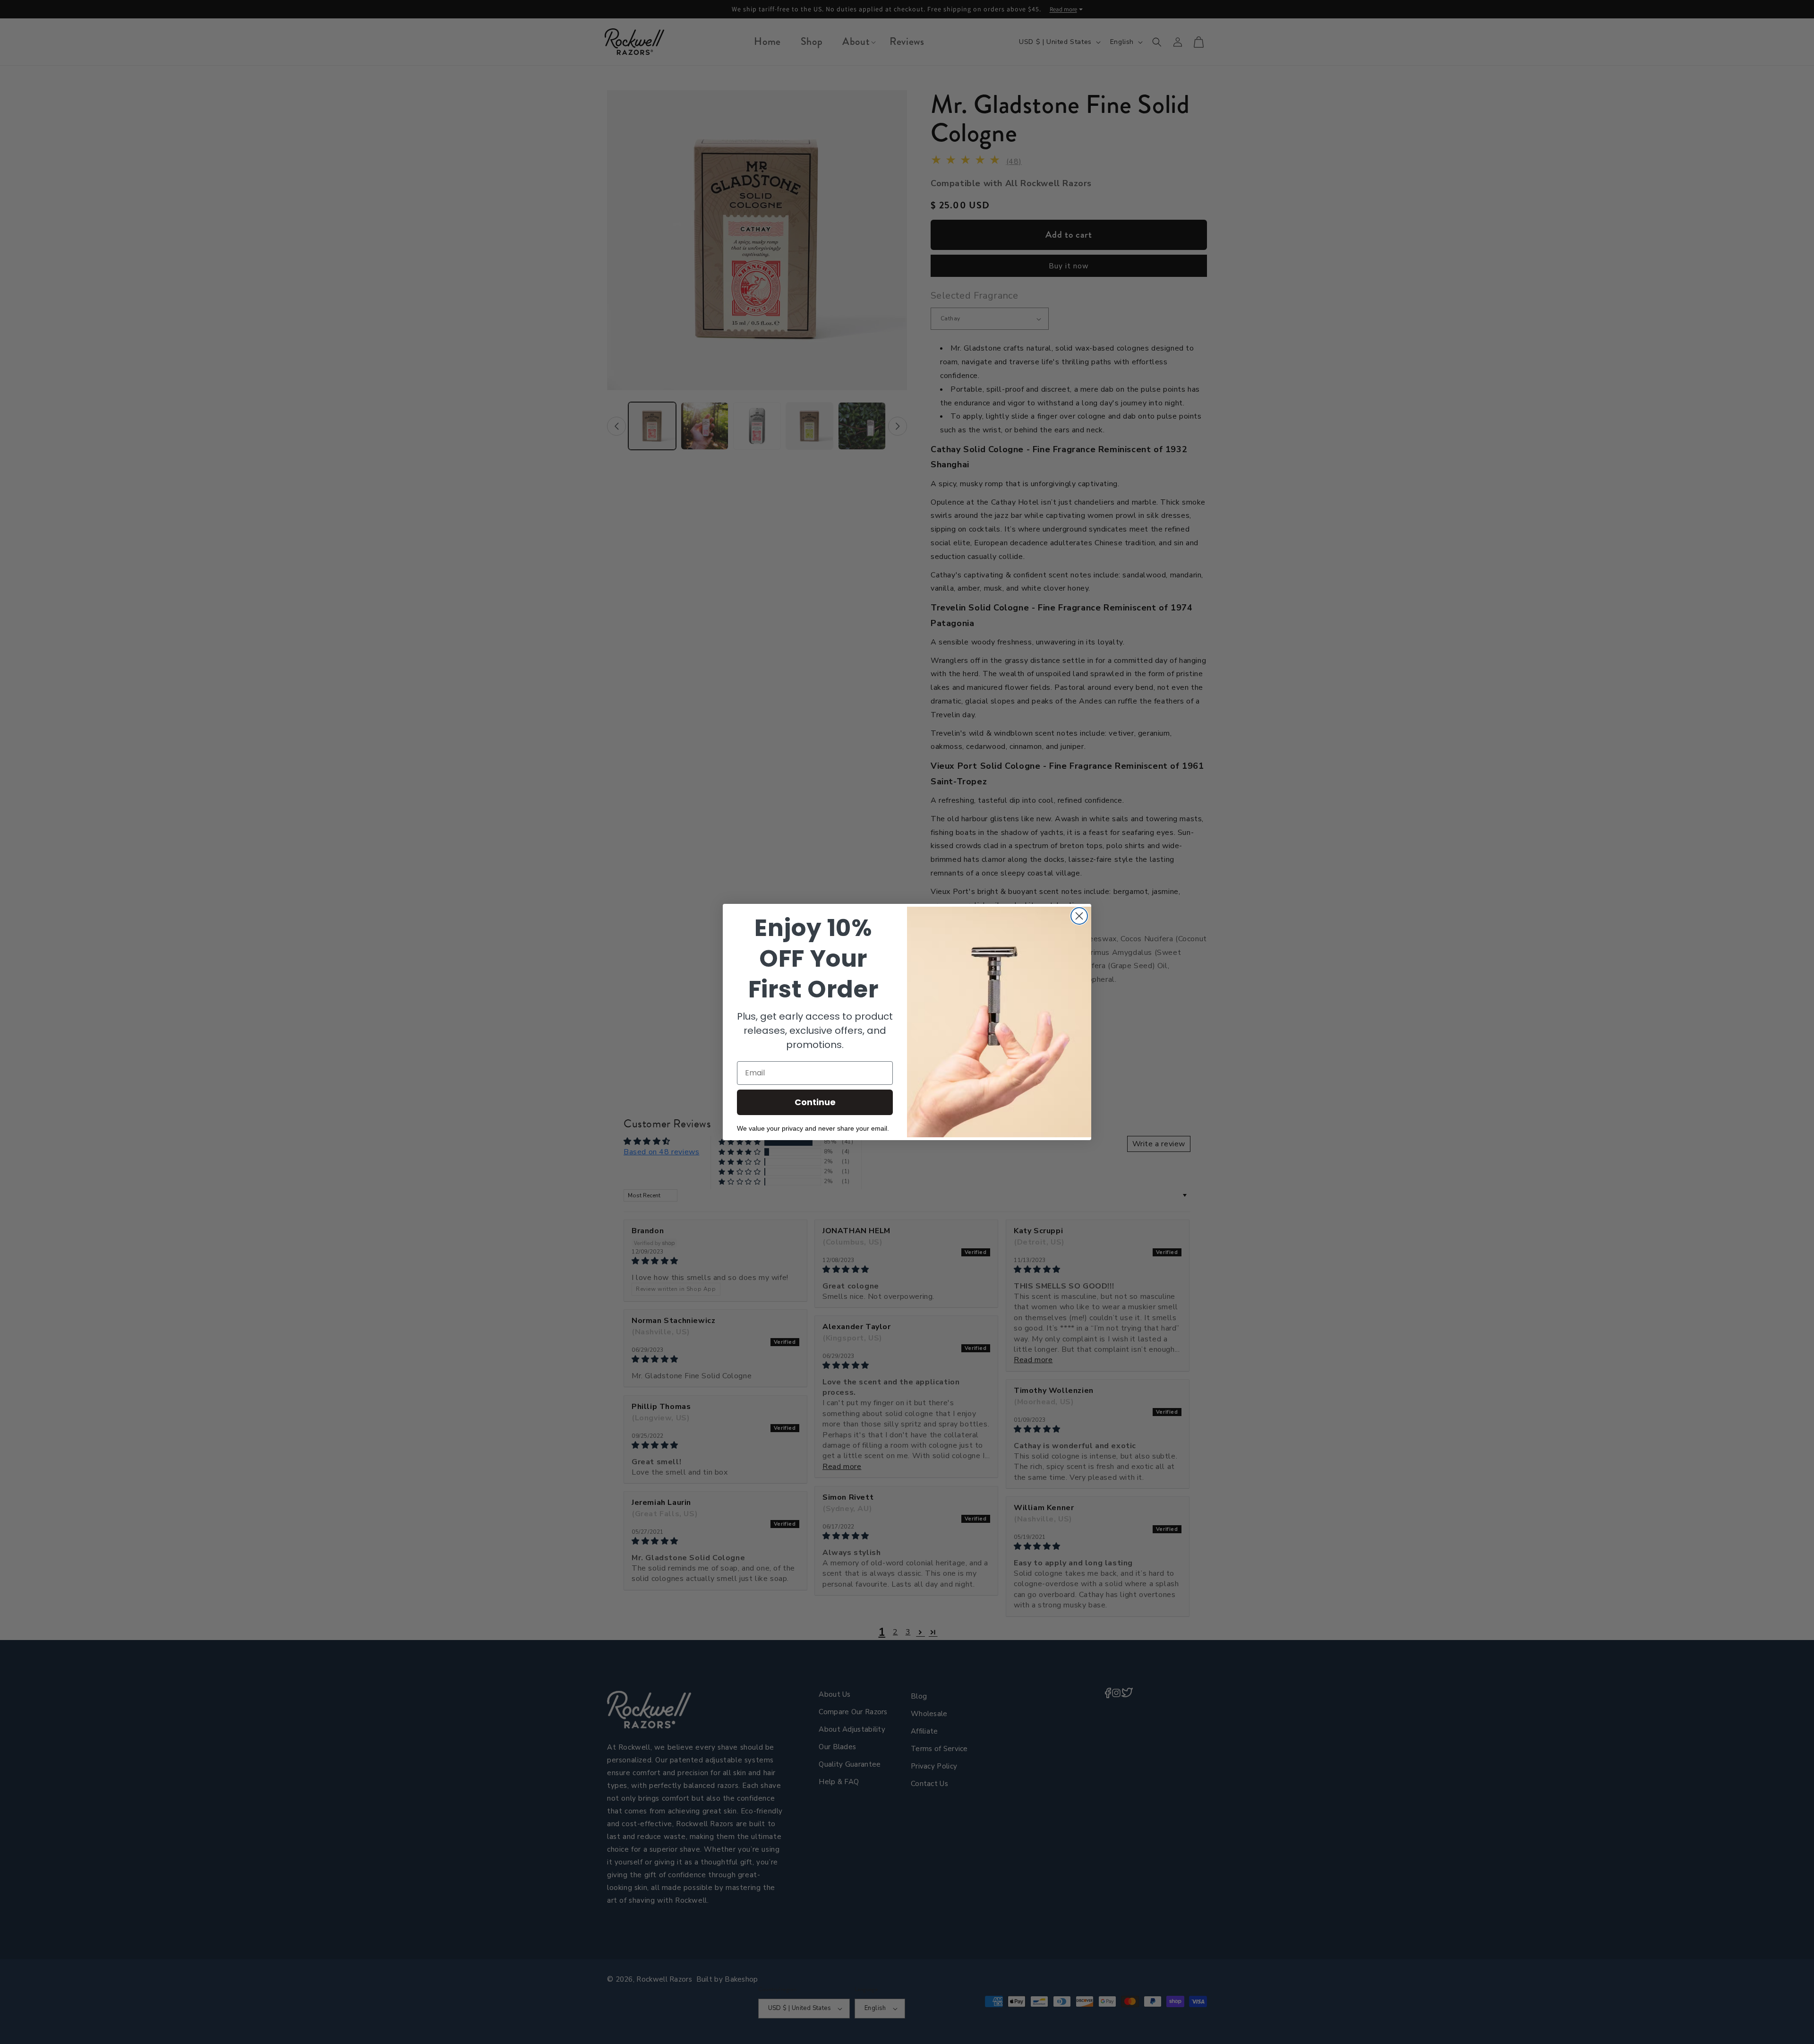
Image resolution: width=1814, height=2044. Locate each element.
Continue (815, 1102)
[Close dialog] (1079, 916)
